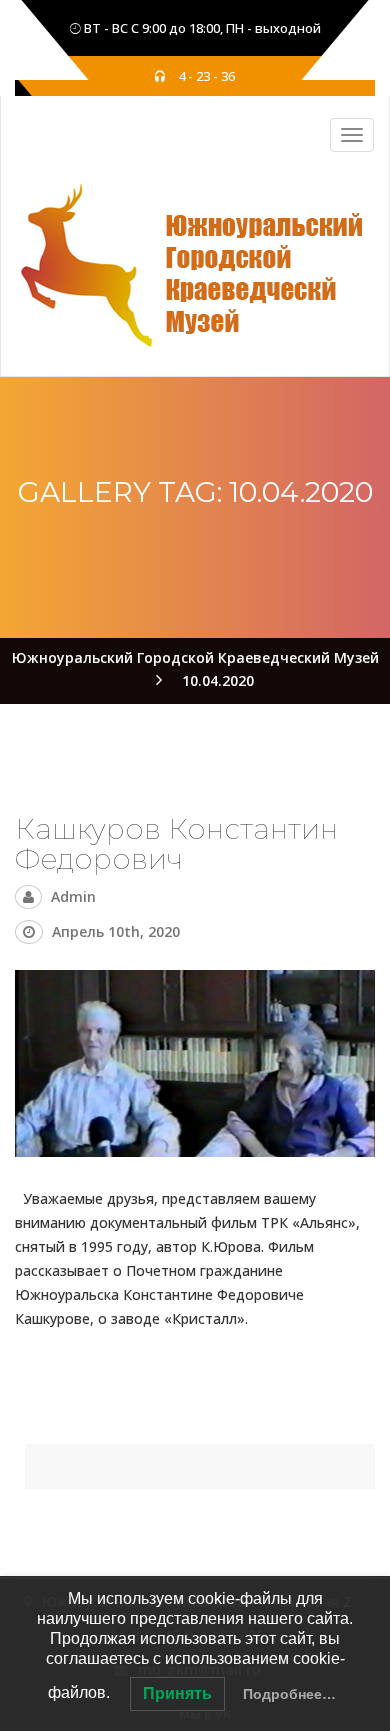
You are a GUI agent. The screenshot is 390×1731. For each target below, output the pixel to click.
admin (73, 896)
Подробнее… (289, 1694)
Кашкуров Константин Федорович (176, 844)
